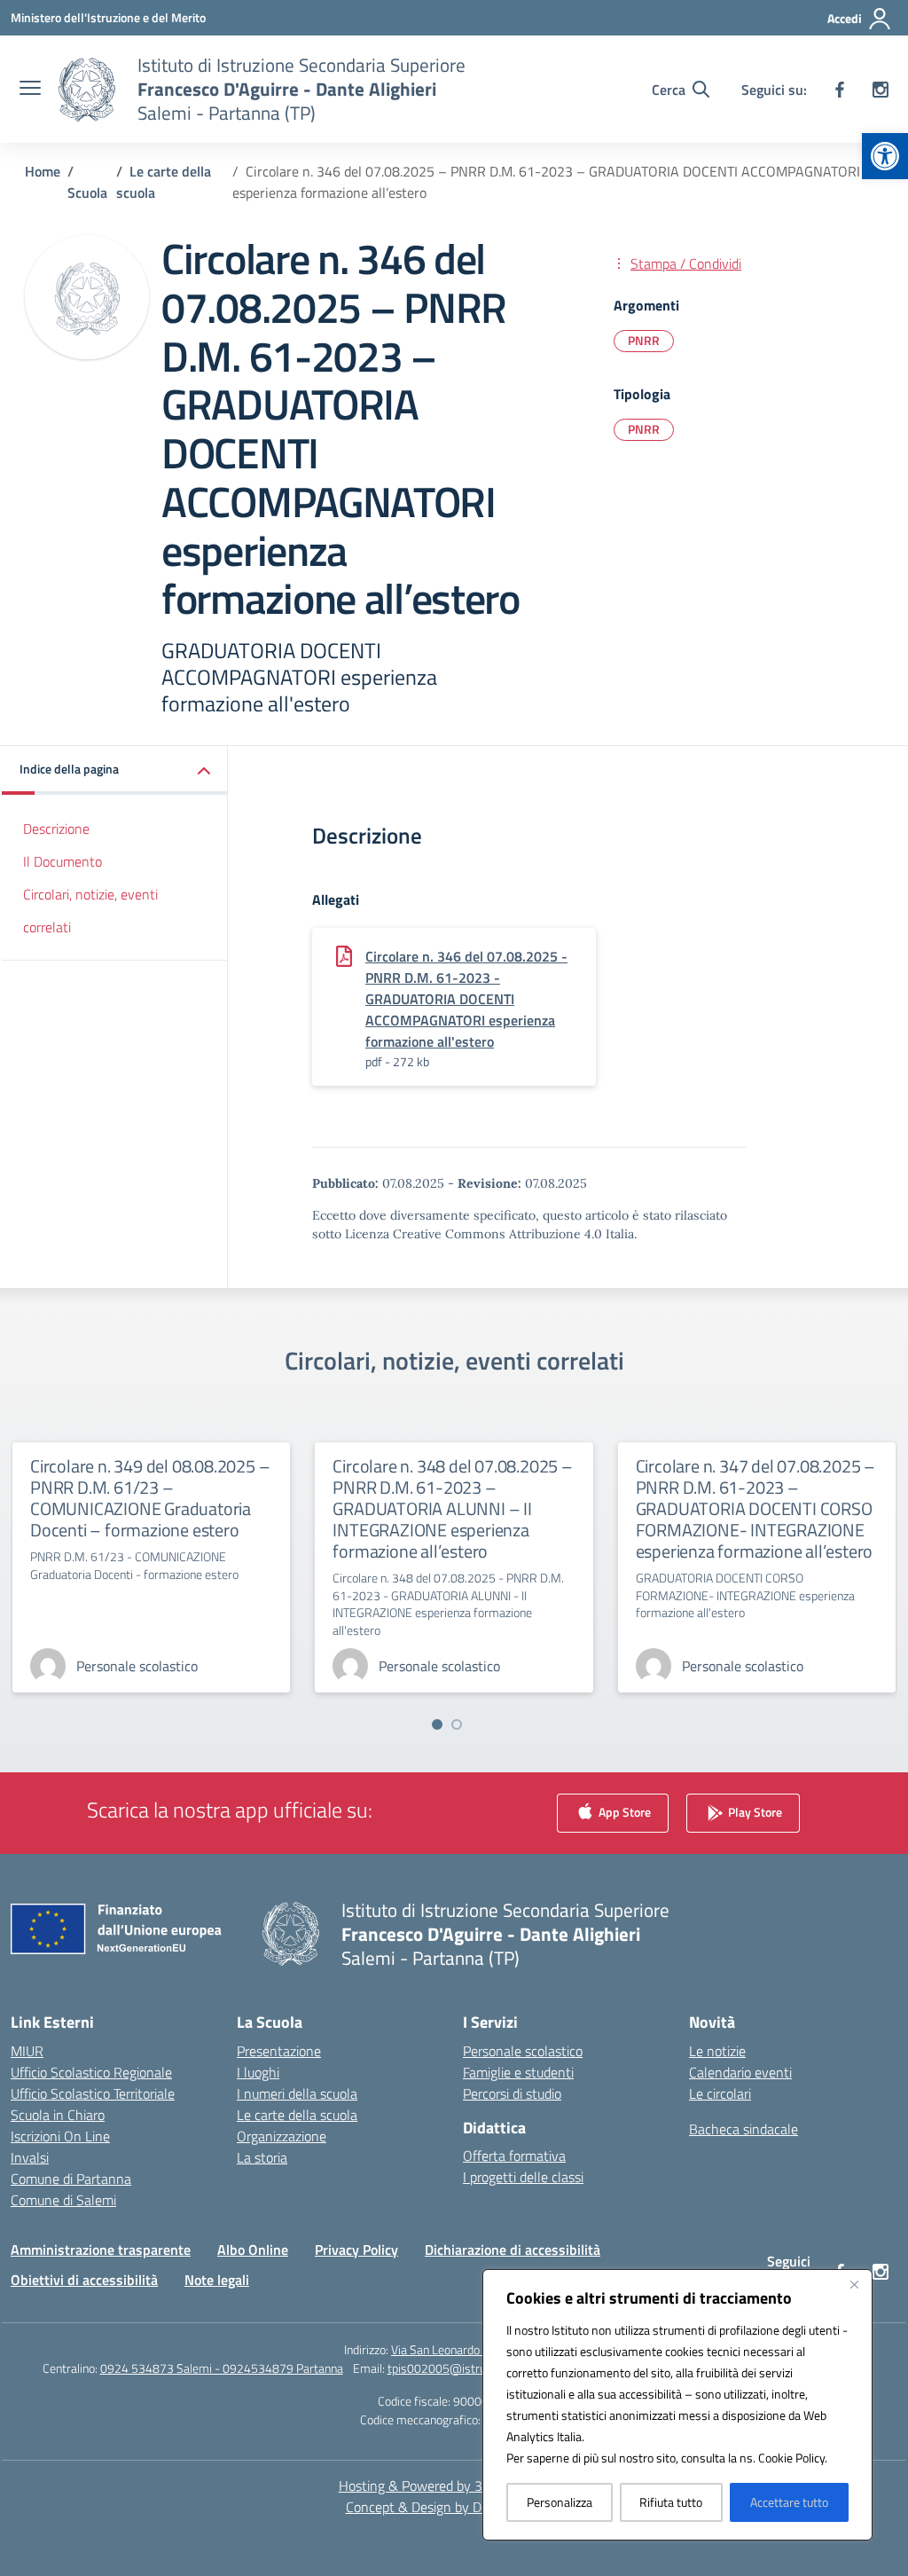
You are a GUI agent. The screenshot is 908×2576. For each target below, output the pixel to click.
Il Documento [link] (63, 861)
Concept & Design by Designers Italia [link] (454, 2507)
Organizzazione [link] (282, 2136)
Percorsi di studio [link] (512, 2093)
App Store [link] (623, 1811)
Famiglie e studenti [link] (518, 2072)
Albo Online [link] (253, 2250)
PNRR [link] (644, 340)
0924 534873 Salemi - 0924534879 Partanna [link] (222, 2368)
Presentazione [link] (279, 2051)
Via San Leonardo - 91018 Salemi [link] (477, 2349)
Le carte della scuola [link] (297, 2115)
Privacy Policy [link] (356, 2250)
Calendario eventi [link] (740, 2072)
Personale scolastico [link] (523, 2051)
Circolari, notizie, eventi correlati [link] (90, 911)
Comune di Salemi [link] (63, 2200)
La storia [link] (262, 2157)
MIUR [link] (27, 2051)
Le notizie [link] (717, 2051)
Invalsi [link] (30, 2157)
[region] (677, 2405)
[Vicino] (854, 2284)
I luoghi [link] (258, 2072)
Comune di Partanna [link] (71, 2179)
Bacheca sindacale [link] (744, 2129)
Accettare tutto (789, 2502)
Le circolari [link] (720, 2093)
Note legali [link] (217, 2280)
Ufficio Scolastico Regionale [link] (91, 2072)
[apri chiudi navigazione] (30, 90)
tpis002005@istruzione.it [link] (455, 2368)
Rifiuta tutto (671, 2502)
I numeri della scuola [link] (297, 2093)
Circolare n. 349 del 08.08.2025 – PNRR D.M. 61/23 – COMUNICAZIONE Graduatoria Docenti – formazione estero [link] (150, 1498)
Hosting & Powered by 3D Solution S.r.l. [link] (454, 2486)
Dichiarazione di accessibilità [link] (513, 2250)
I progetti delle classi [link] (523, 2177)
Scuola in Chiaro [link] (58, 2115)
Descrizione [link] (56, 829)
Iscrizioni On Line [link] (60, 2136)
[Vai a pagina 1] (437, 1724)
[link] (885, 156)
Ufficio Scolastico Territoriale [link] (93, 2093)
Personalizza (560, 2502)
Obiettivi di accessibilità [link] (84, 2280)
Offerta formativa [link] (514, 2156)
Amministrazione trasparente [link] (101, 2250)
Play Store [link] (754, 1811)
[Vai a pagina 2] (457, 1724)
